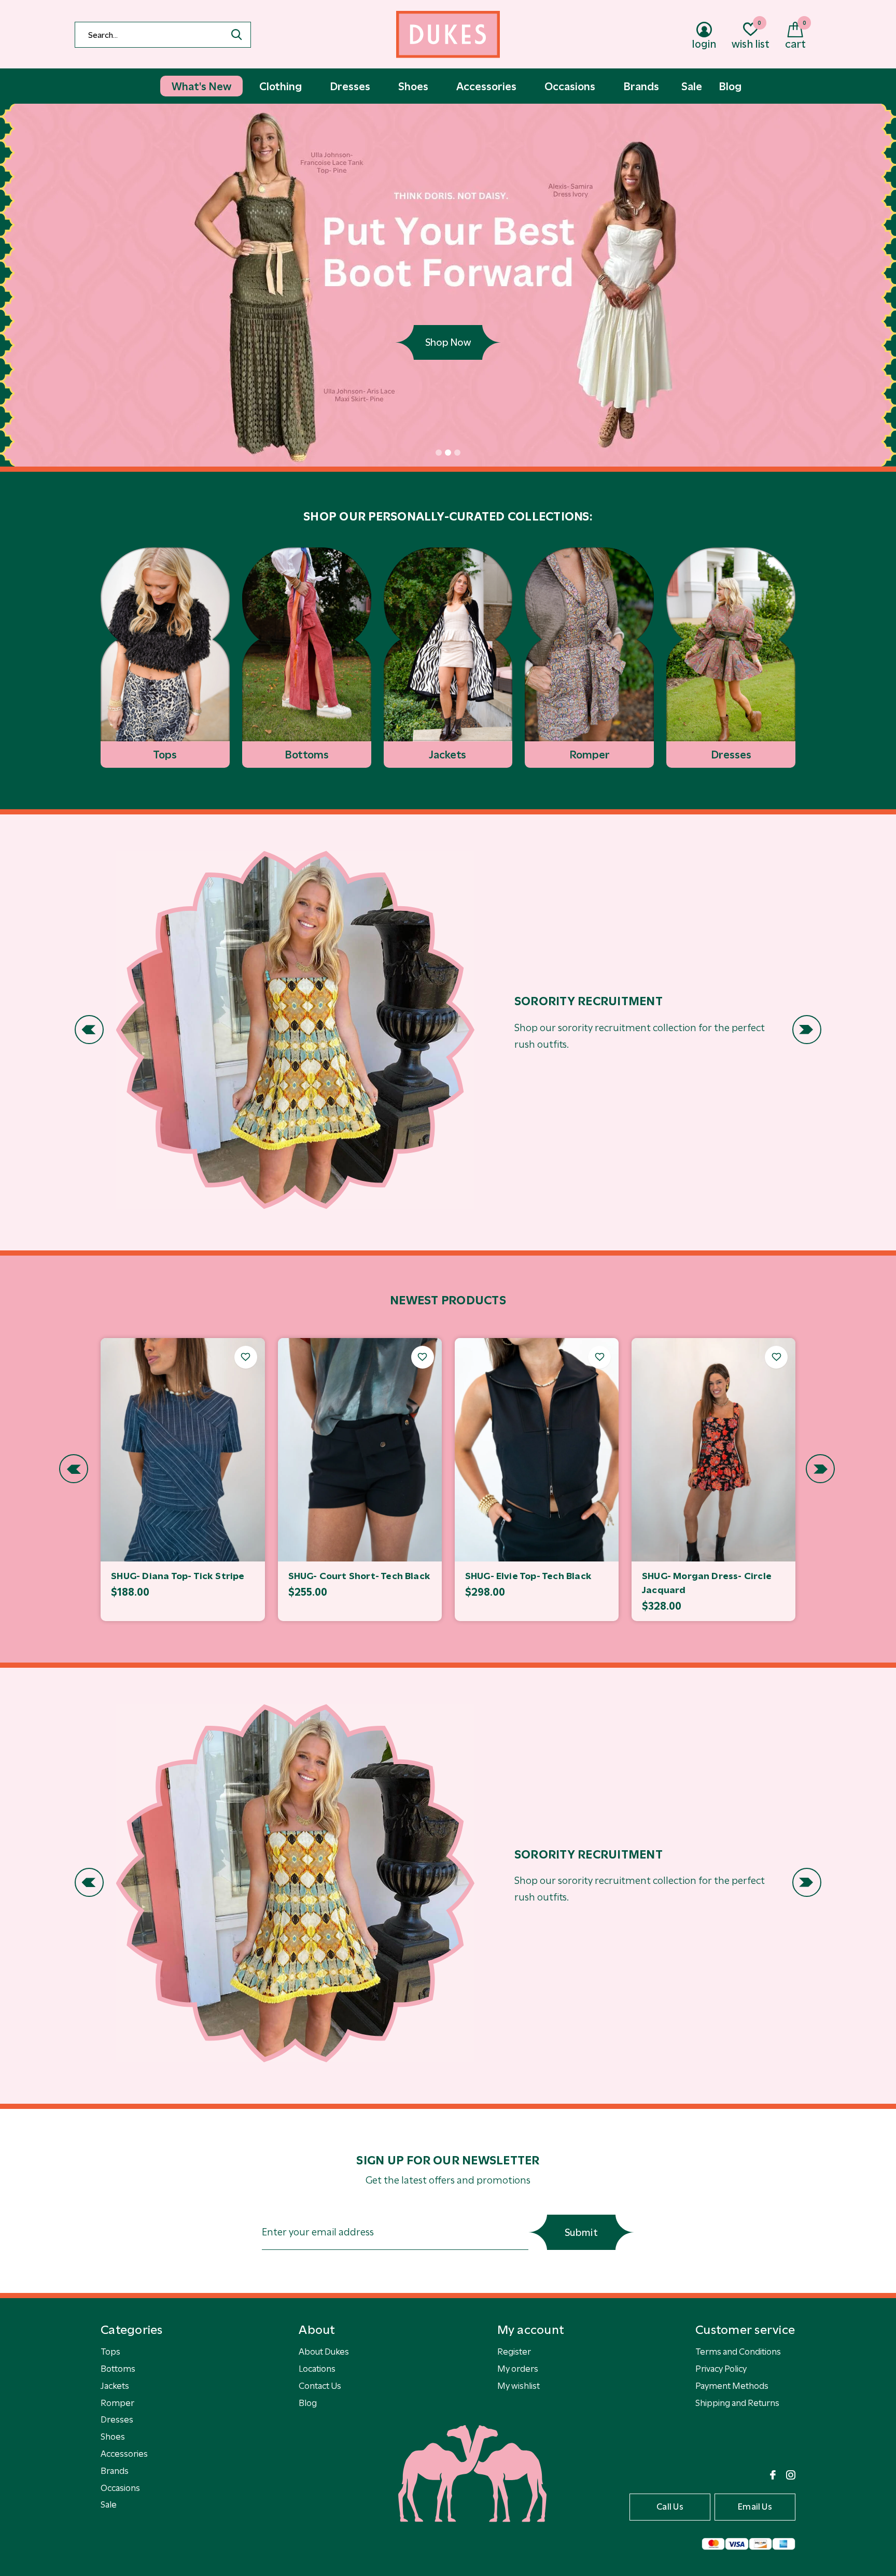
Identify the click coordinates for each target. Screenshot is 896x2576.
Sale (109, 2504)
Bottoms (118, 2369)
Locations (317, 2369)
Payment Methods (732, 2386)
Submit (581, 2233)
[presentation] (89, 1030)
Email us (755, 2507)
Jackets (115, 2386)
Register (514, 2352)
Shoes (113, 2437)
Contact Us (320, 2386)
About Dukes (324, 2352)
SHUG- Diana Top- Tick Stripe (178, 1576)
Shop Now (448, 342)
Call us (670, 2507)
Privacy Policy (721, 2369)
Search (236, 35)
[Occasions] (295, 1030)
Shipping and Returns (737, 2403)
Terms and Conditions (738, 2352)
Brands (115, 2471)
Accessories (124, 2454)
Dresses (117, 2419)
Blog (308, 2403)
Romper (117, 2403)
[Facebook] (773, 2475)
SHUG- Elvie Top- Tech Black (528, 1576)
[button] (439, 453)
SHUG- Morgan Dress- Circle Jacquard (707, 1583)
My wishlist (519, 2386)
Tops (110, 2352)
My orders (518, 2369)
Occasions (120, 2488)
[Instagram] (791, 2475)
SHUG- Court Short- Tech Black (360, 1576)
